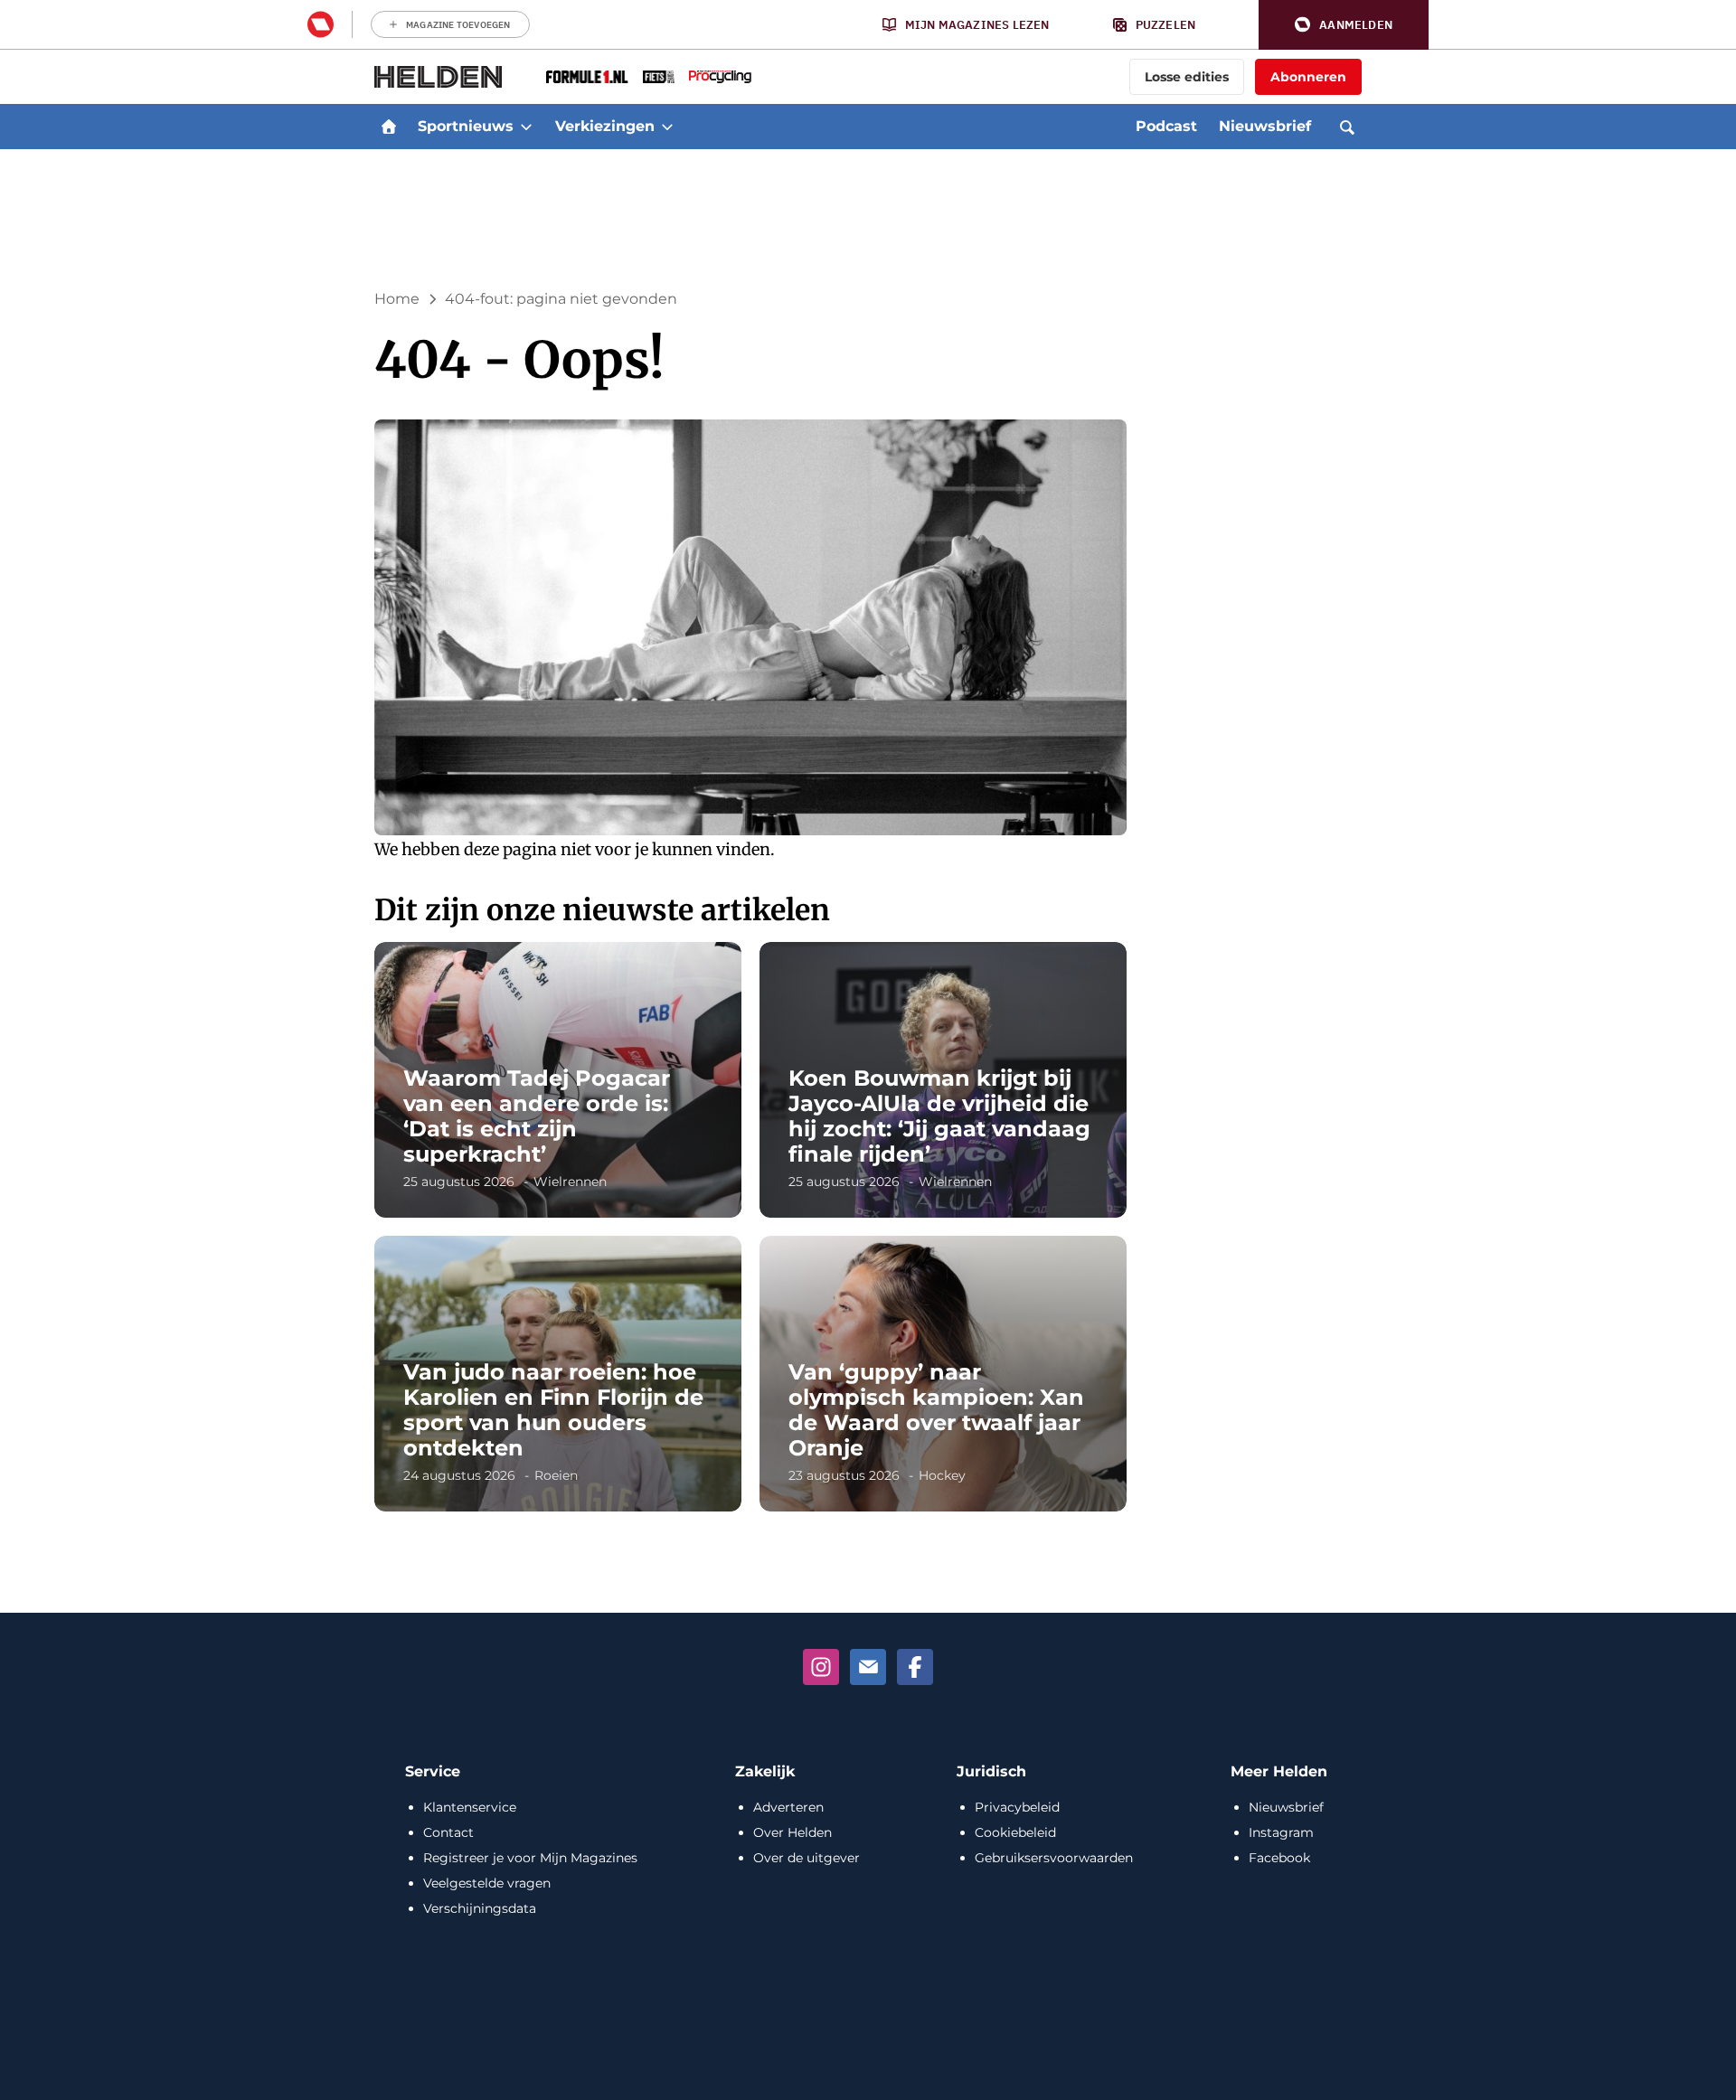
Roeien (556, 1475)
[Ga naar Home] (389, 127)
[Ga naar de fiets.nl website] (659, 77)
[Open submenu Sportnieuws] (526, 127)
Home (397, 299)
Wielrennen (570, 1182)
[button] (1344, 25)
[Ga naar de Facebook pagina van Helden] (915, 1667)
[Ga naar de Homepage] (439, 77)
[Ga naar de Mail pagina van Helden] (868, 1667)
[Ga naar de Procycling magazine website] (720, 77)
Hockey (942, 1475)
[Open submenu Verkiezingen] (667, 127)
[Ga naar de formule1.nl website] (587, 77)
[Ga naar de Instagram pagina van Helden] (821, 1667)
